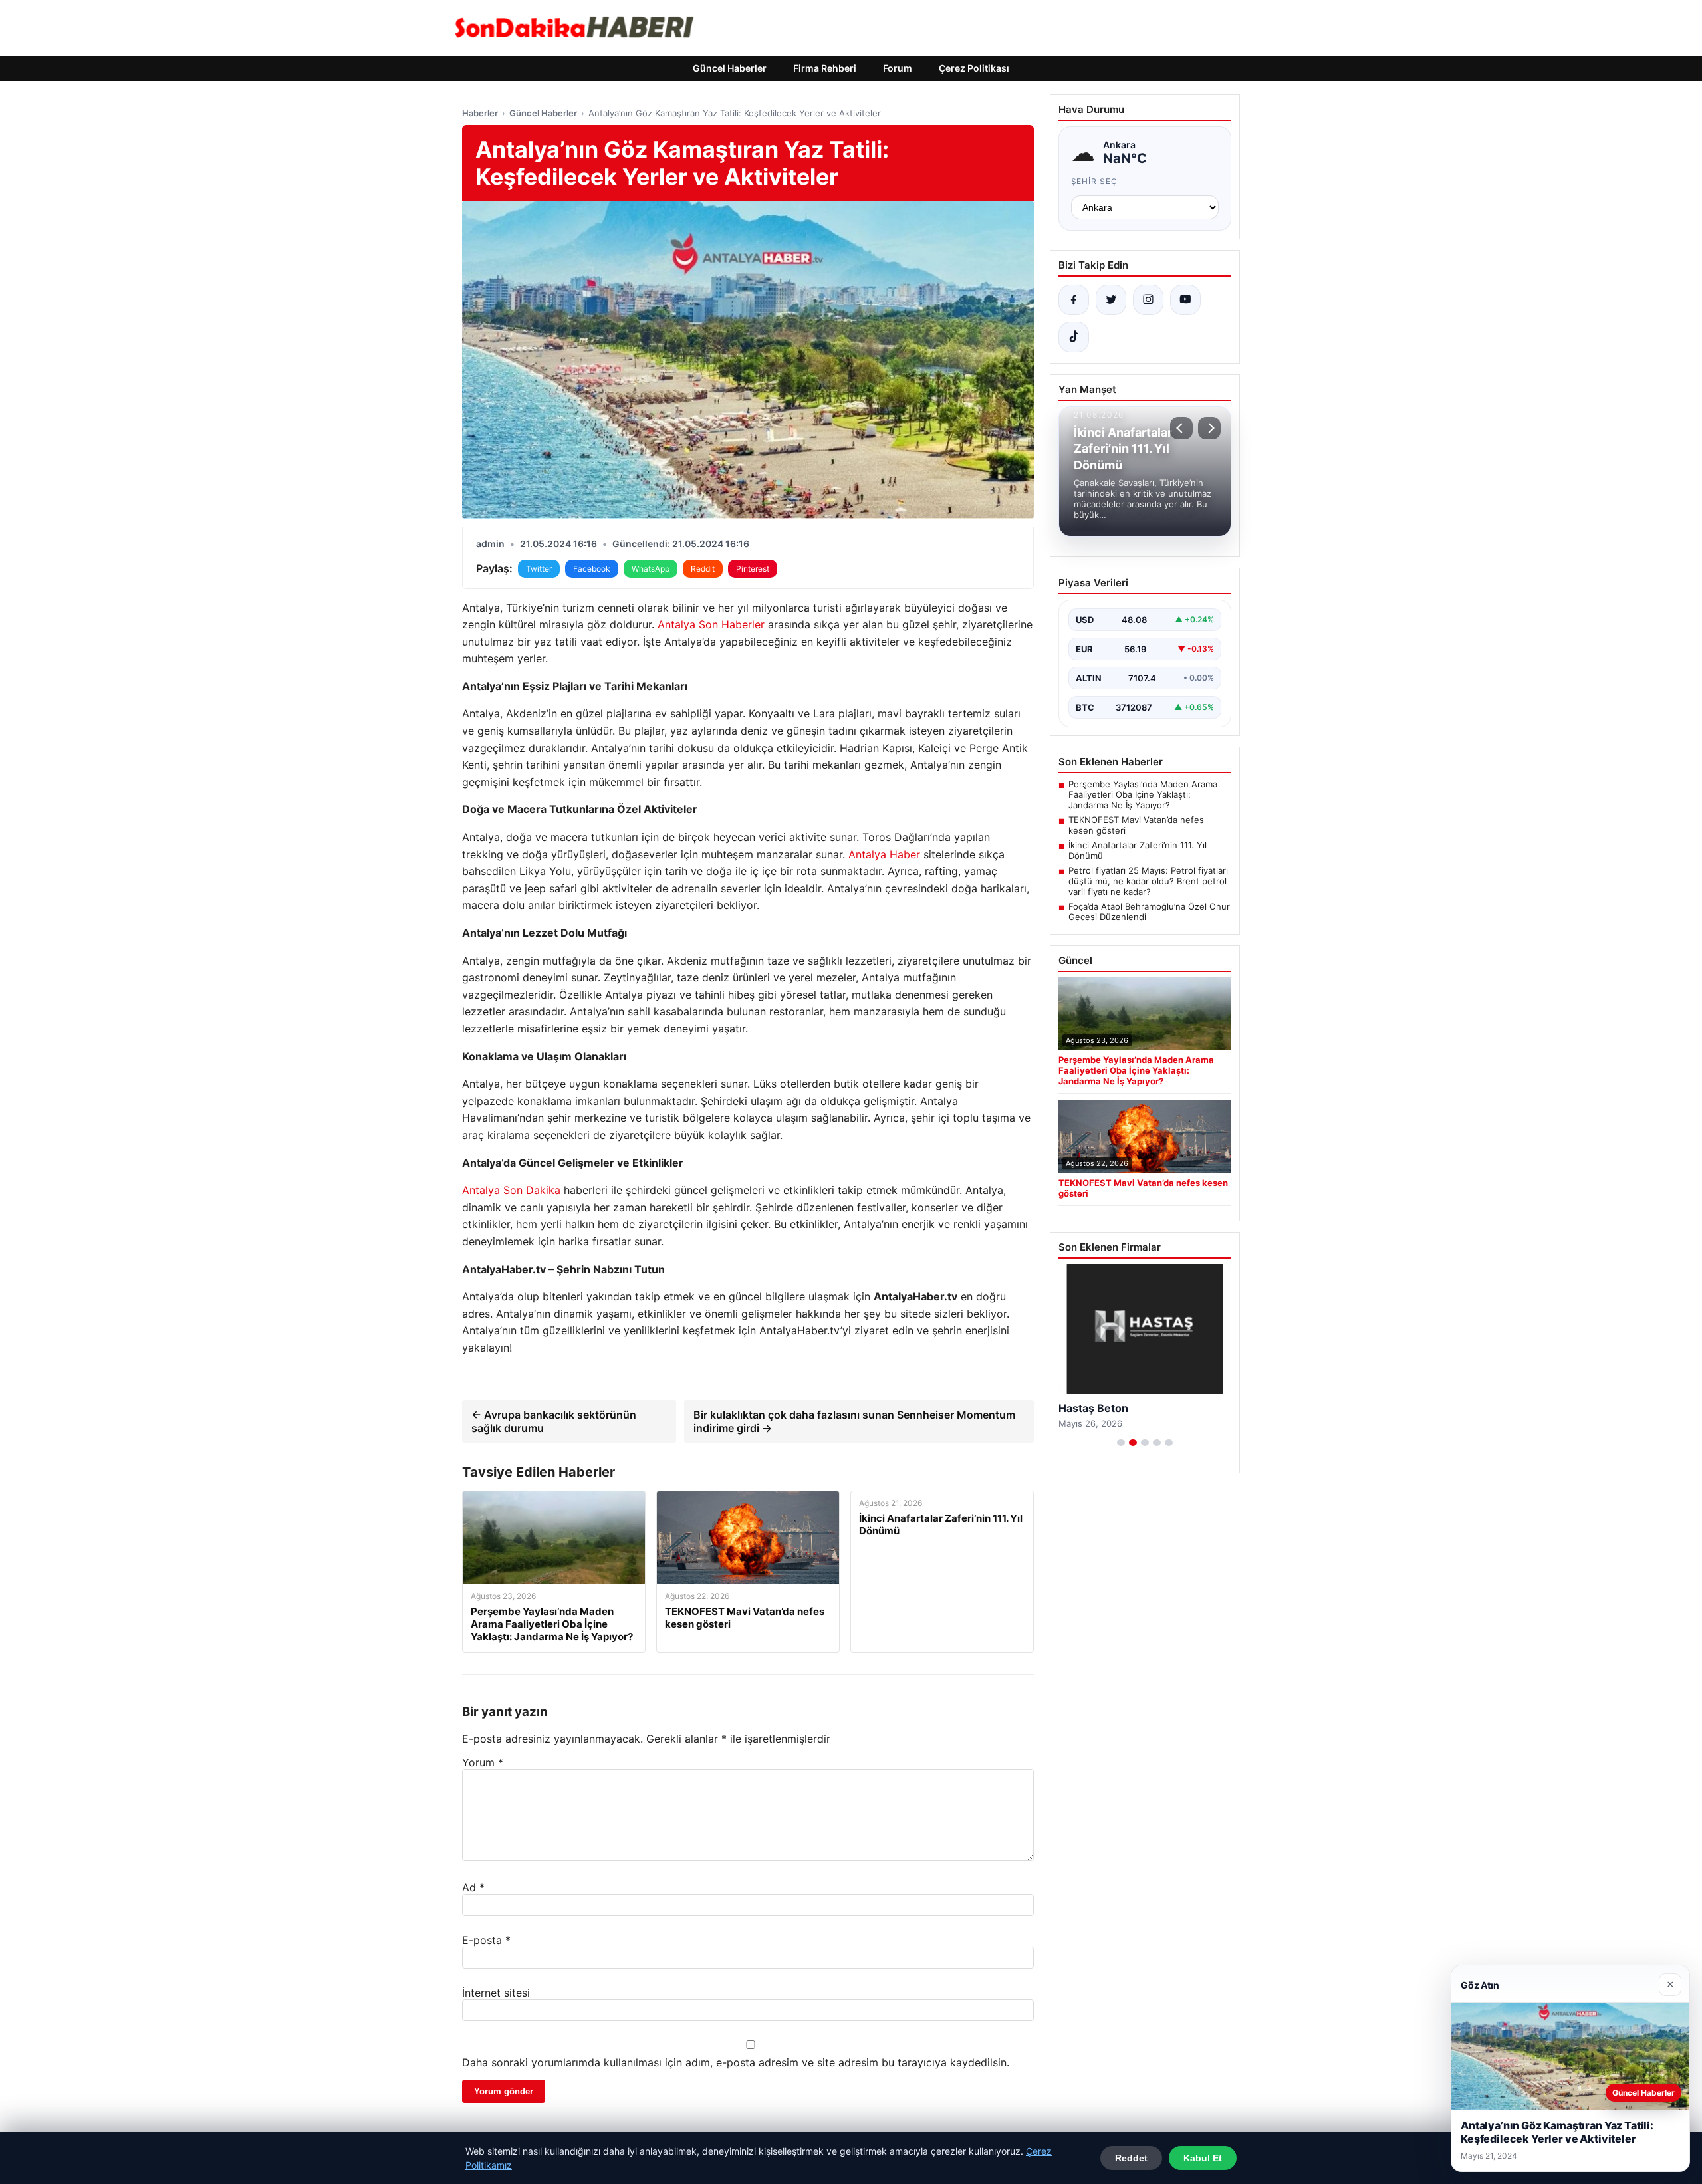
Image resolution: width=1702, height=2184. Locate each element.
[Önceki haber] (1181, 428)
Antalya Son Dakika (511, 1190)
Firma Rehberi (825, 68)
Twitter (539, 569)
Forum (898, 68)
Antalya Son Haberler (711, 624)
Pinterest (753, 569)
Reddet (1131, 2158)
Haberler (480, 113)
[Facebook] (1074, 300)
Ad (473, 1887)
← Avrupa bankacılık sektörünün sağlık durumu (554, 1421)
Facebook (592, 569)
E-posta (486, 1940)
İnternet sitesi (496, 1993)
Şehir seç (1095, 181)
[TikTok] (1074, 337)
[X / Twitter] (1111, 300)
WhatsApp (651, 569)
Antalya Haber (884, 854)
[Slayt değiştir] (1121, 1443)
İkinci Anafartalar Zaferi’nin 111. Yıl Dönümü (1138, 850)
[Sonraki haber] (1209, 428)
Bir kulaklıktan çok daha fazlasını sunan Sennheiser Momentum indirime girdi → (854, 1421)
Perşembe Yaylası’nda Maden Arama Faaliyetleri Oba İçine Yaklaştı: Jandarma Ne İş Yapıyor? (1143, 794)
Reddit (703, 569)
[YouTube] (1185, 300)
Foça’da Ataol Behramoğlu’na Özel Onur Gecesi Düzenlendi (1149, 911)
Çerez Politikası (974, 68)
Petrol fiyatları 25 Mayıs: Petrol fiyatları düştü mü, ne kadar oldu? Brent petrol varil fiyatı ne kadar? (1148, 881)
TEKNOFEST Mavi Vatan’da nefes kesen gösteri (1136, 825)
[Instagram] (1148, 300)
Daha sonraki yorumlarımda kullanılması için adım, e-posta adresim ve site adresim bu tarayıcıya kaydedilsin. (736, 2062)
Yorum (483, 1762)
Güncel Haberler (730, 68)
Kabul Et (1203, 2158)
